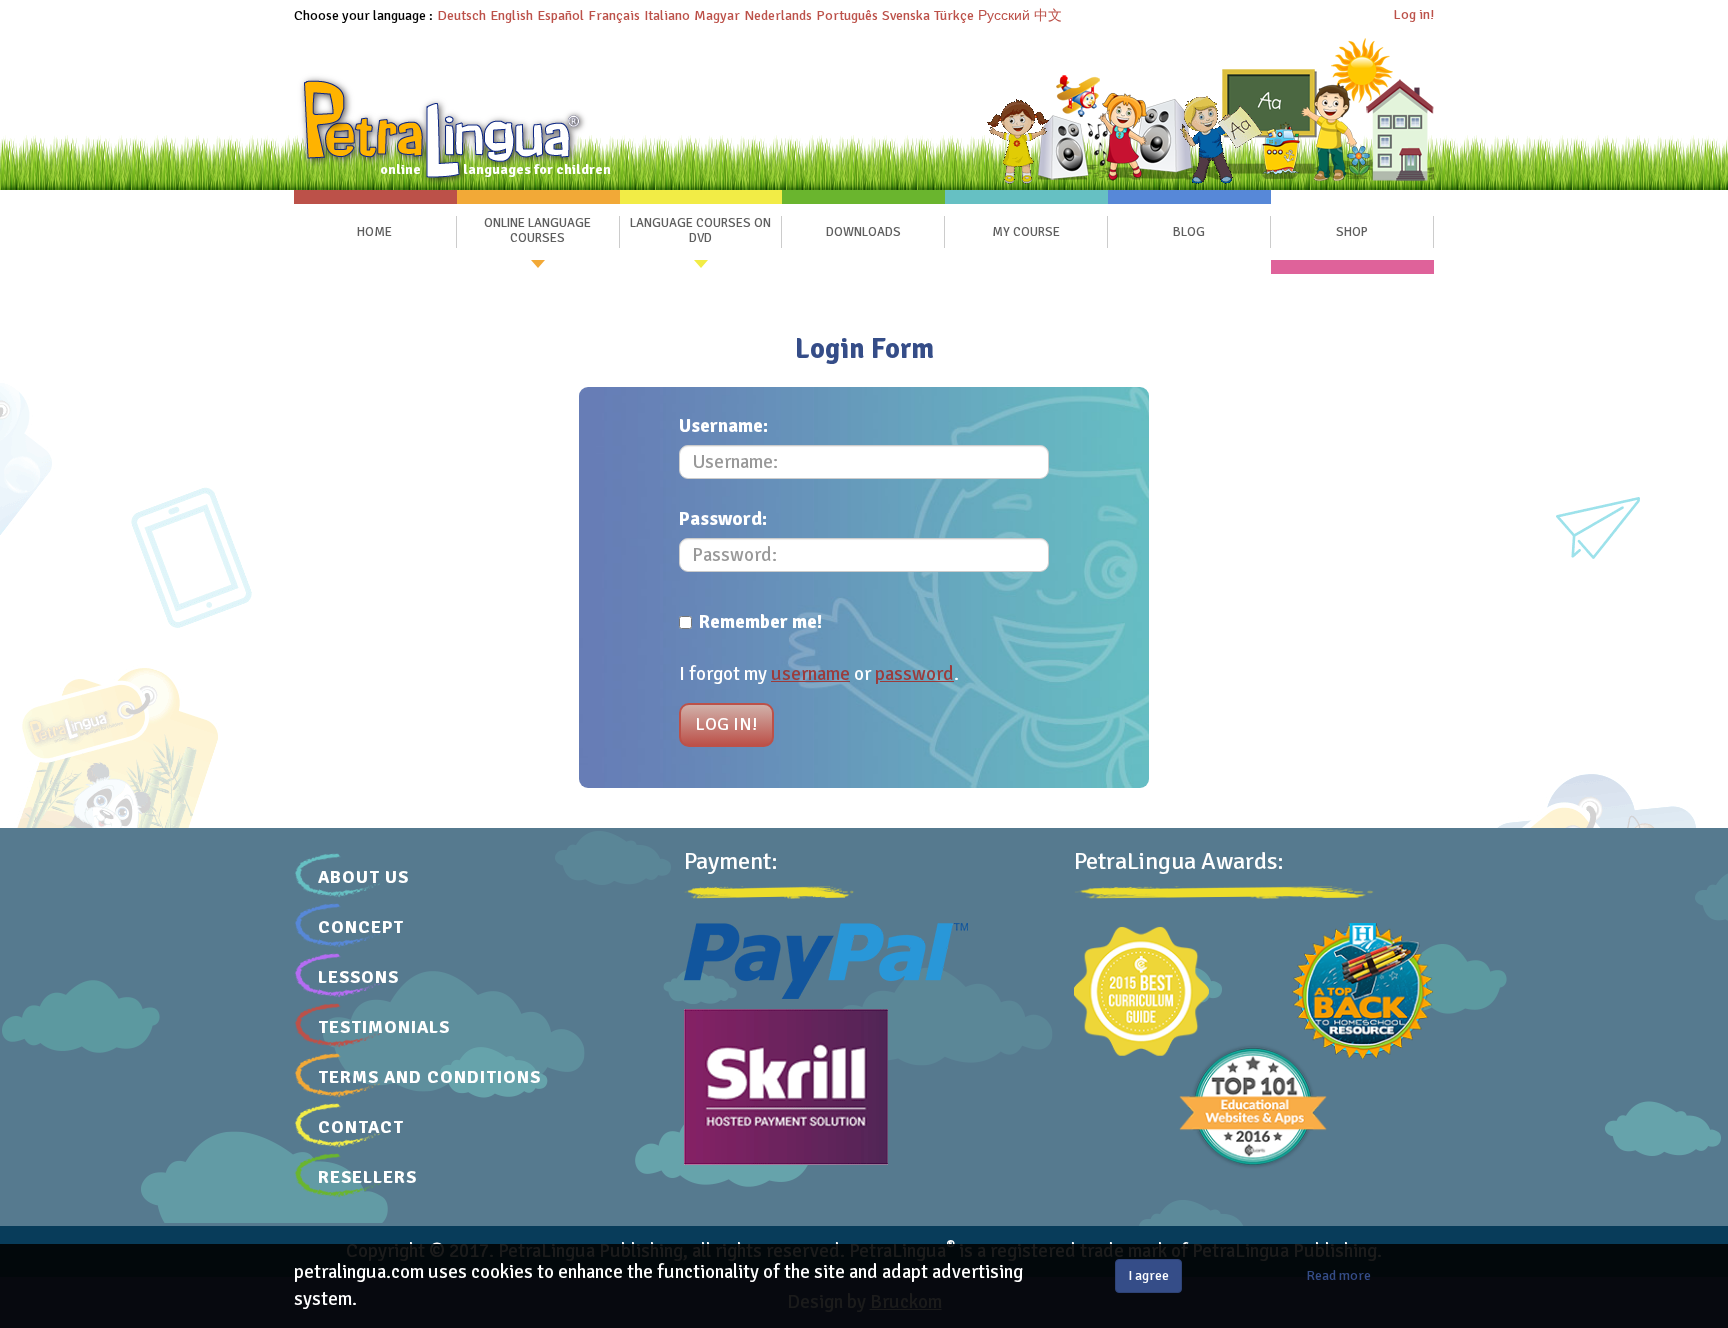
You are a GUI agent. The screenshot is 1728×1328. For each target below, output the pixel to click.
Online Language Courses (537, 231)
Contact (361, 1127)
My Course (1026, 232)
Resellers (367, 1177)
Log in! (1413, 14)
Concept (361, 927)
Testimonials (384, 1027)
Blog (1189, 232)
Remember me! (760, 622)
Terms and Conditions (429, 1077)
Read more (1338, 1275)
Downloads (863, 232)
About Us (363, 877)
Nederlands (778, 15)
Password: (723, 519)
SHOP (1352, 232)
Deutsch (461, 15)
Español (560, 15)
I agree (1148, 1275)
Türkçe (954, 15)
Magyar (717, 15)
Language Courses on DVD (700, 231)
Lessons (358, 977)
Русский (1004, 15)
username (810, 674)
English (511, 15)
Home (374, 232)
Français (614, 15)
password (914, 674)
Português (847, 15)
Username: (723, 426)
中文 (1048, 15)
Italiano (667, 15)
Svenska (906, 15)
